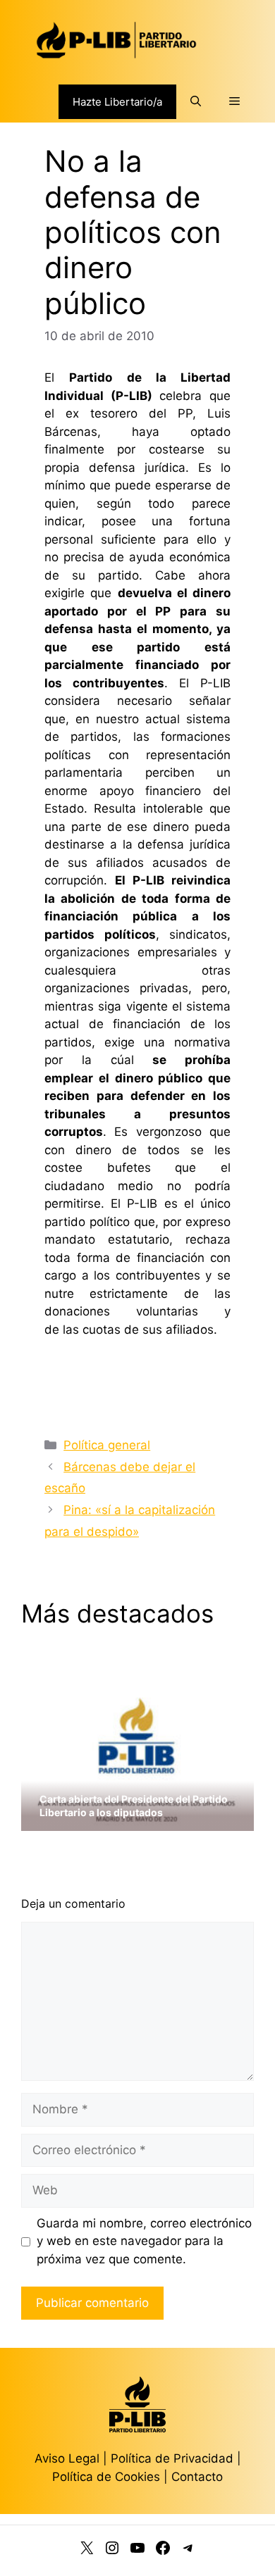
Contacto (197, 2477)
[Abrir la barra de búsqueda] (196, 101)
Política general (107, 1445)
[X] (87, 2551)
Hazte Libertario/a (117, 102)
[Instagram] (112, 2551)
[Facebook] (163, 2551)
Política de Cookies (106, 2477)
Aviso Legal (67, 2458)
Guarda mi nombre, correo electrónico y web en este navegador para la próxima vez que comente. (144, 2241)
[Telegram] (188, 2551)
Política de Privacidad (174, 2458)
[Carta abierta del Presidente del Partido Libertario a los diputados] (137, 1822)
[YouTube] (137, 2551)
